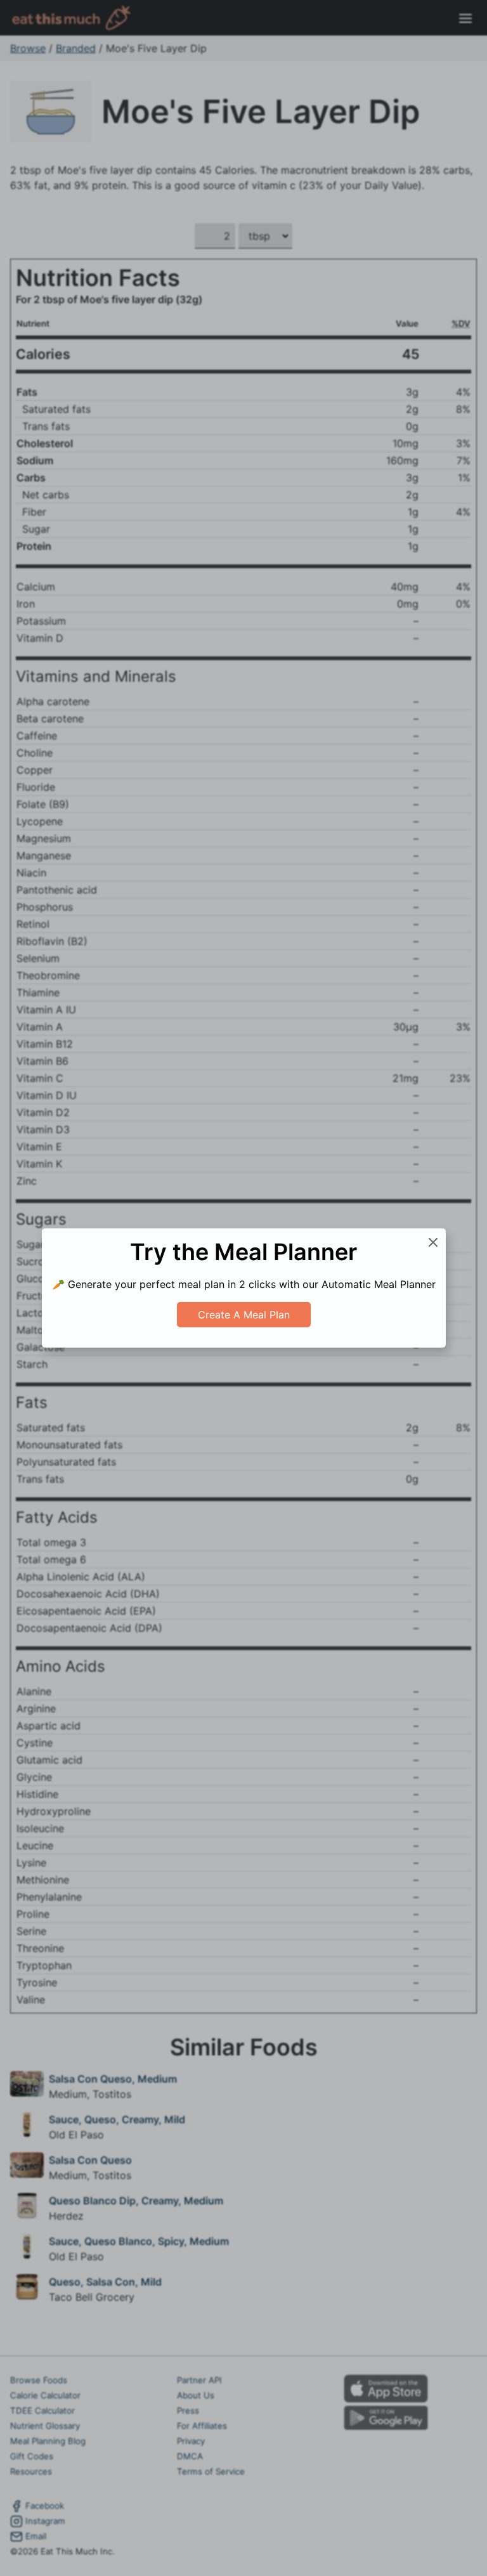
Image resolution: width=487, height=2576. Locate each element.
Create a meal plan (244, 1315)
